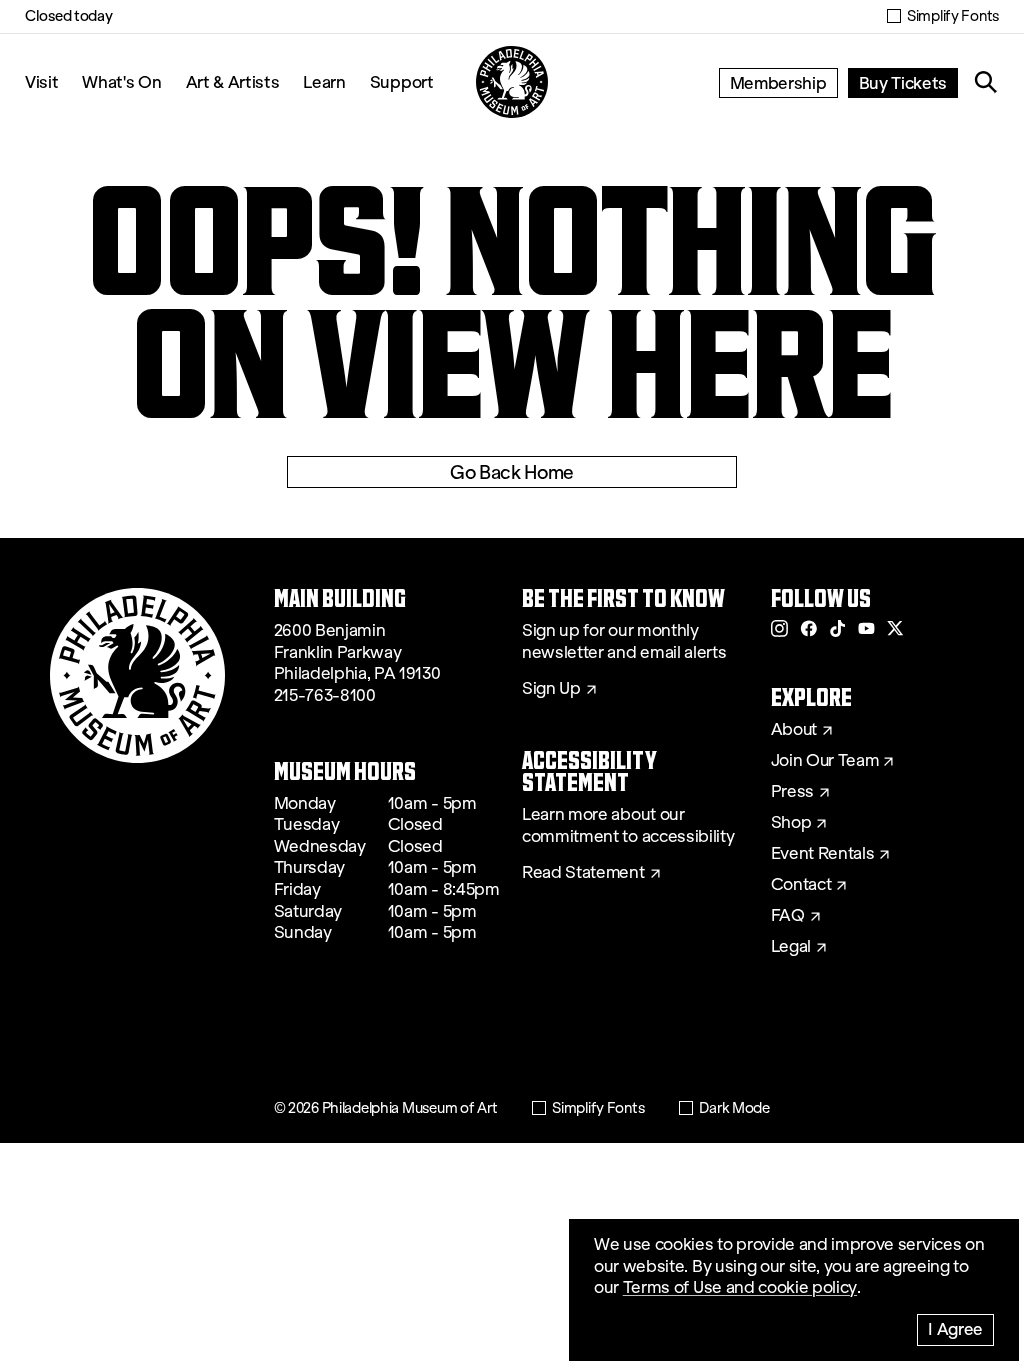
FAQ (788, 916)
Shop (791, 823)
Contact (801, 885)
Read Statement (583, 873)
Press (792, 792)
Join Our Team (825, 761)
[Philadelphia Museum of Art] (512, 82)
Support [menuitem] (402, 81)
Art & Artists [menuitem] (233, 81)
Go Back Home (512, 472)
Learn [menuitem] (324, 81)
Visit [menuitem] (41, 81)
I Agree (955, 1328)
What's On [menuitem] (121, 81)
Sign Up (551, 689)
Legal (791, 947)
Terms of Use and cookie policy (740, 1287)
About (794, 730)
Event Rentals (823, 854)
